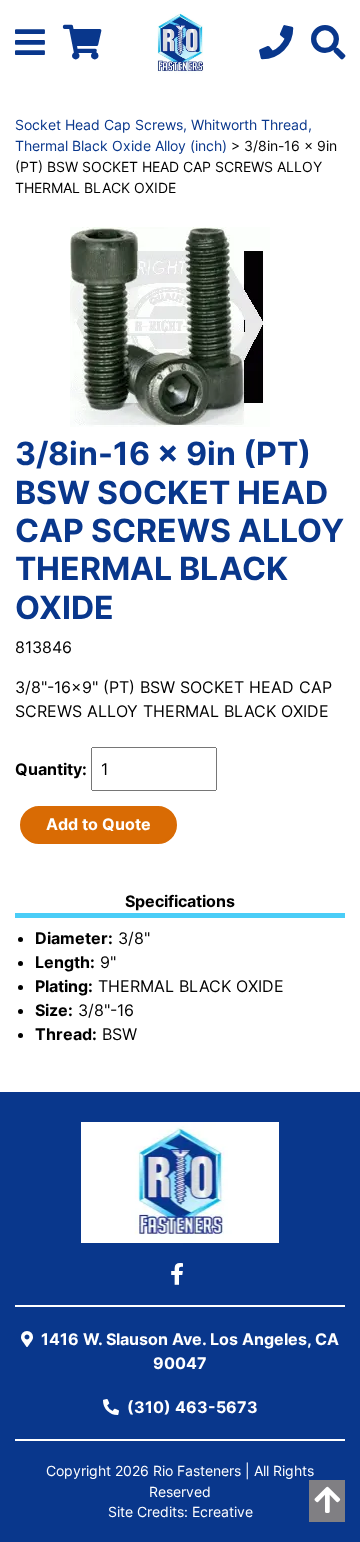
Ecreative (222, 1512)
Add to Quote (98, 824)
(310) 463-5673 (190, 1407)
